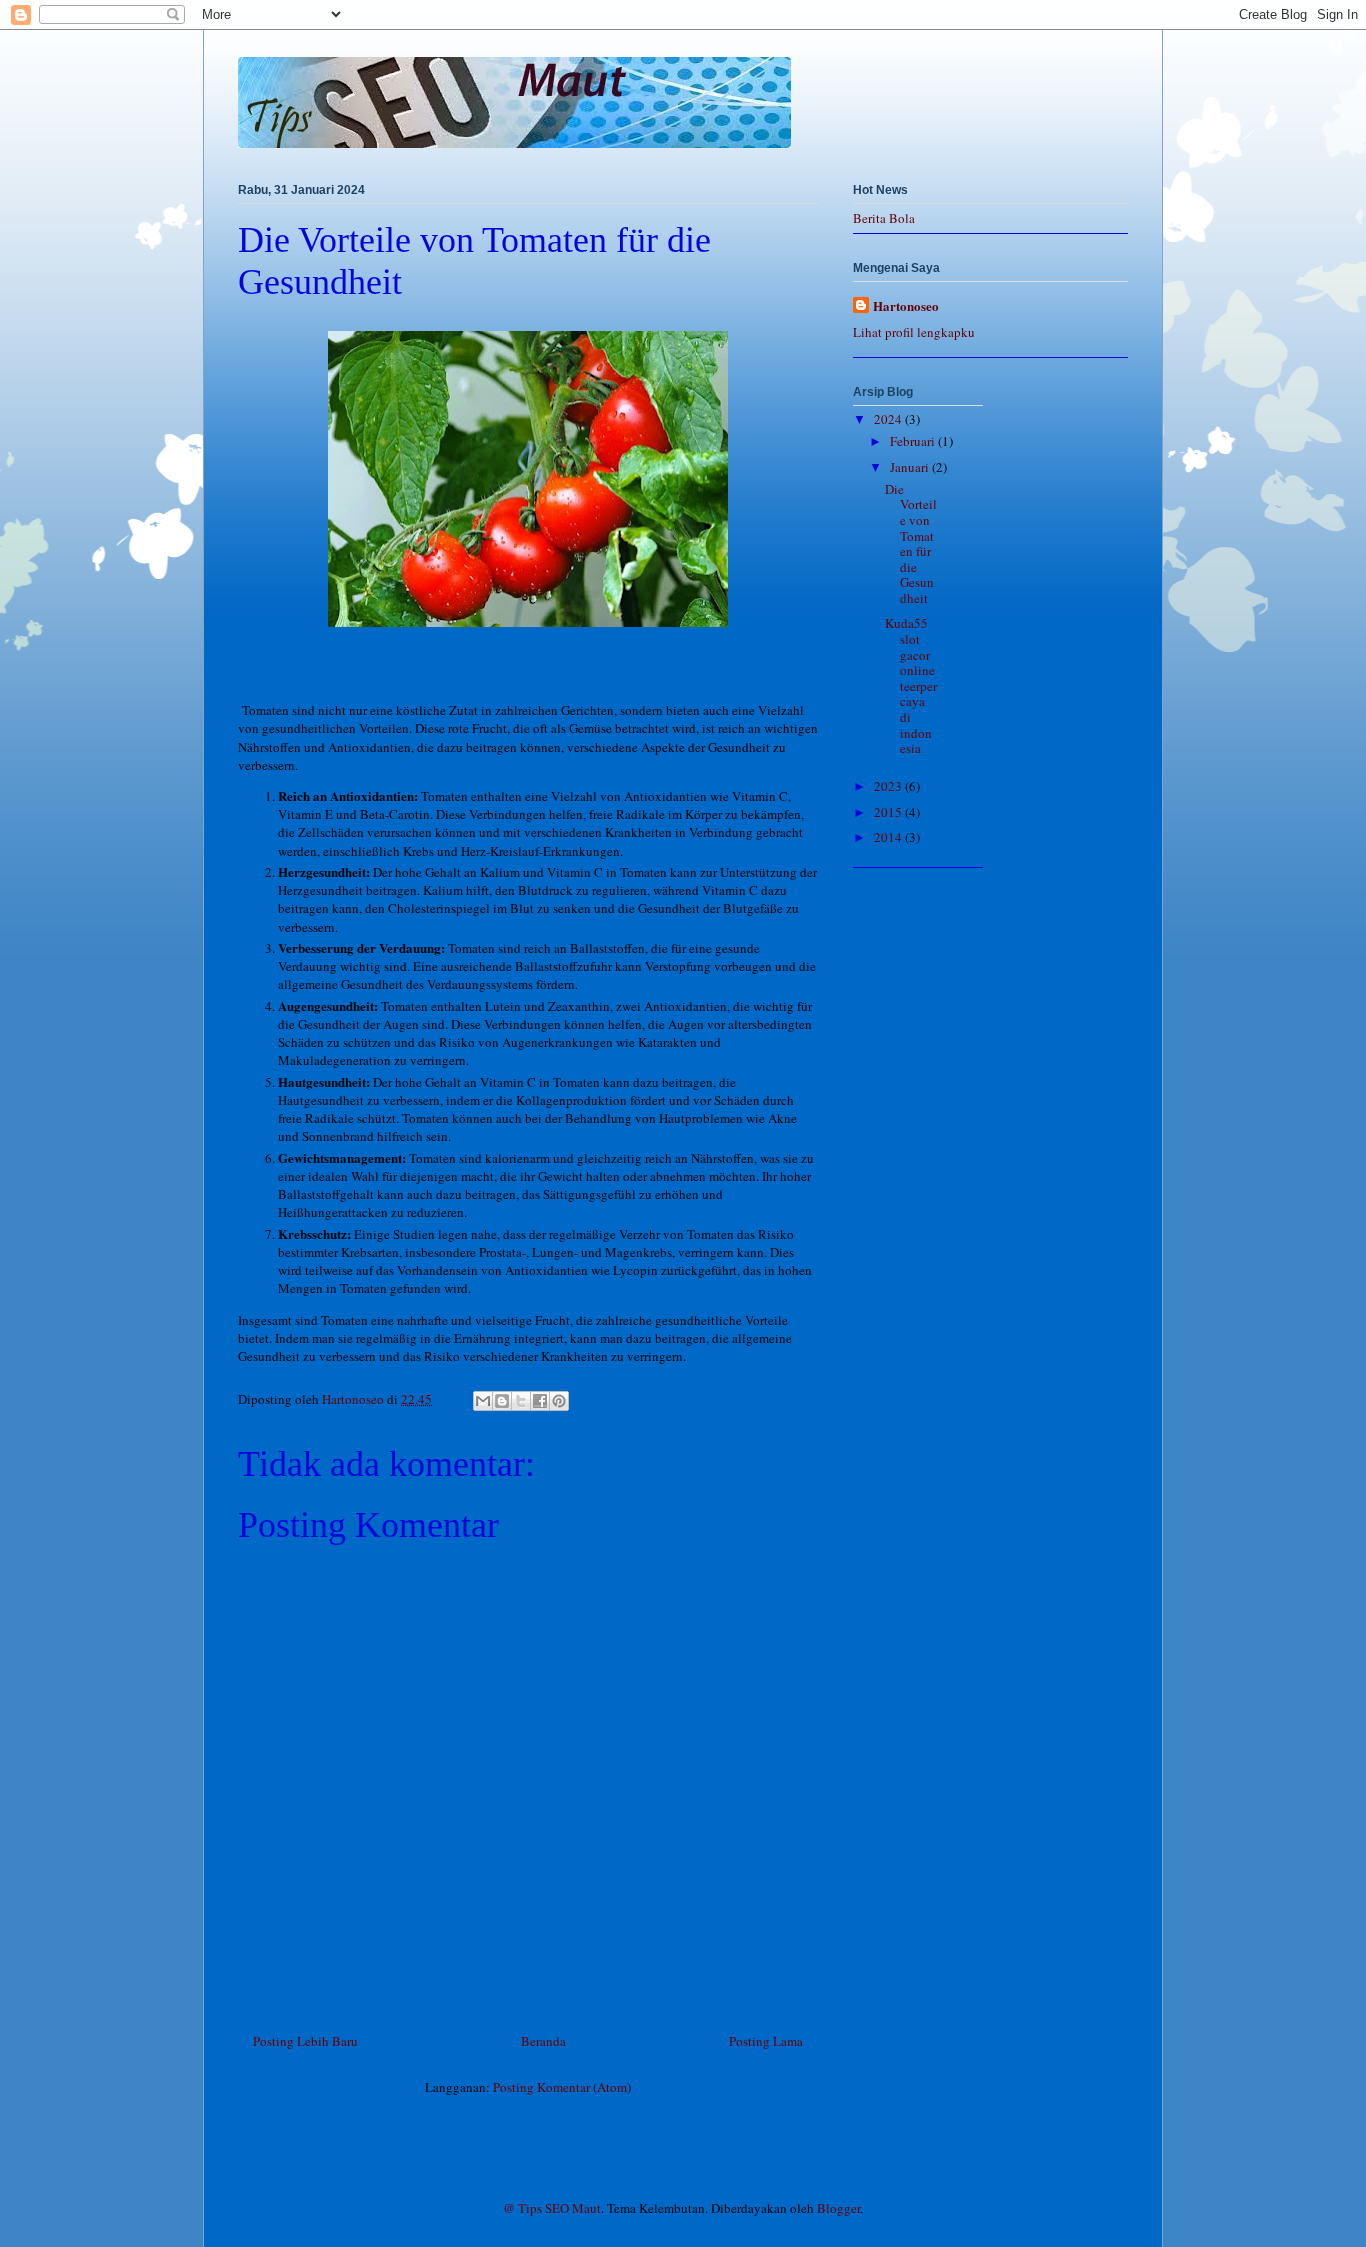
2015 (889, 812)
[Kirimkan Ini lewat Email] (483, 1401)
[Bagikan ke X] (521, 1401)
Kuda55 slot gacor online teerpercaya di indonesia (911, 685)
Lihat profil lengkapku (914, 332)
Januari (911, 467)
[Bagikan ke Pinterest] (559, 1401)
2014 (889, 837)
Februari (914, 441)
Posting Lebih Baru (305, 2041)
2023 (889, 786)
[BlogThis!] (502, 1401)
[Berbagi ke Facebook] (540, 1401)
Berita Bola (884, 218)
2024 (889, 419)
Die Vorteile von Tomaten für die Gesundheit (911, 543)
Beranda (543, 2041)
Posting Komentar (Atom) (562, 2087)
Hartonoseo (906, 306)
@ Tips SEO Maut (552, 2208)
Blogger (838, 2208)
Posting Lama (766, 2041)
